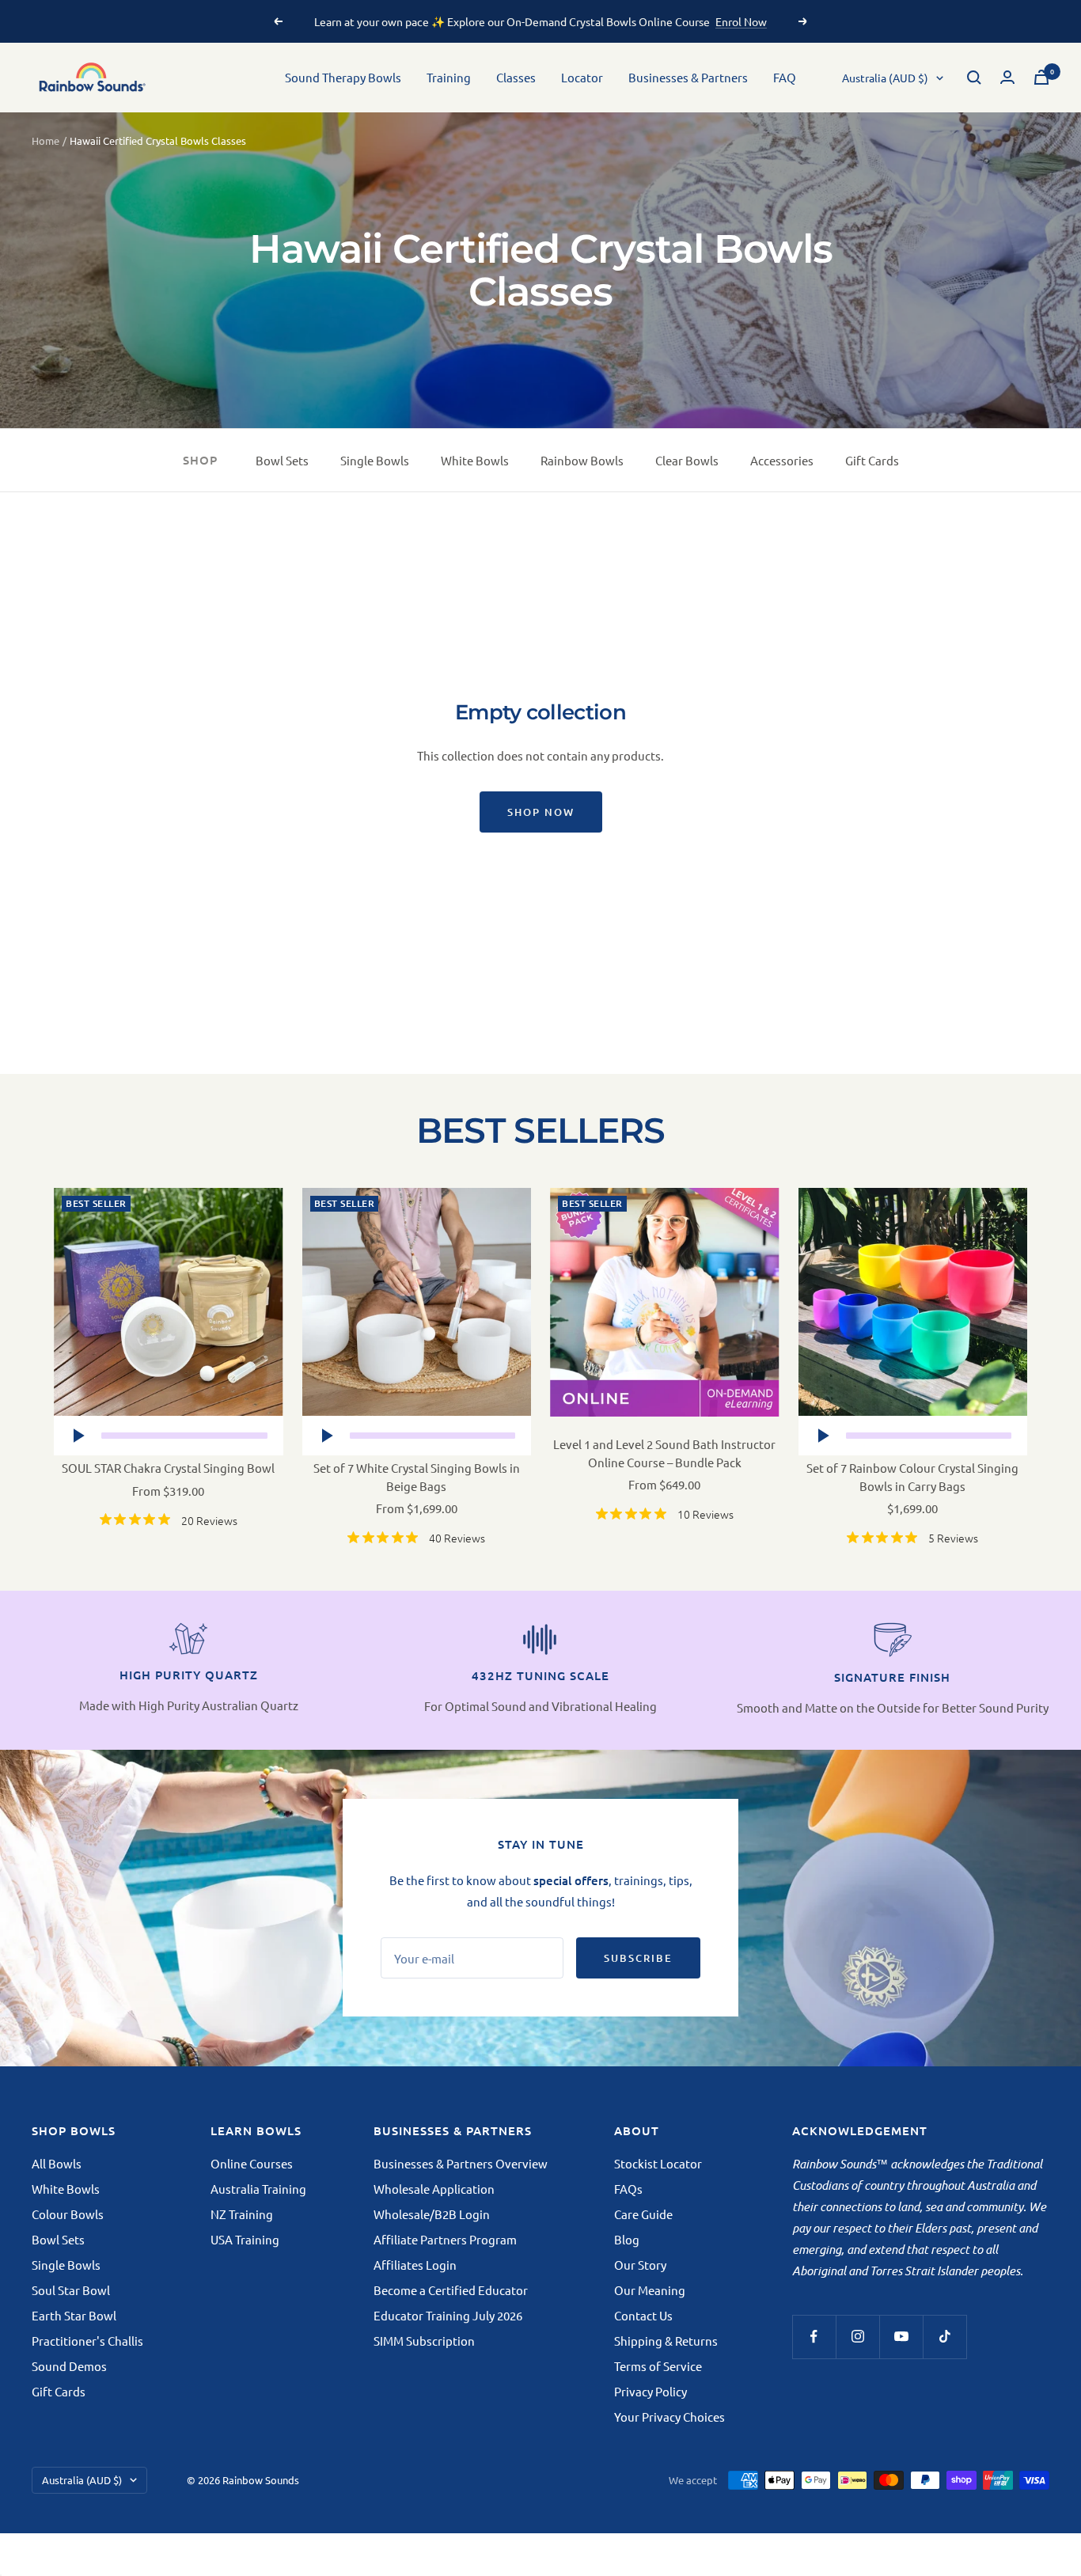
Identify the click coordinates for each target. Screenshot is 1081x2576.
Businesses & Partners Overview (461, 2163)
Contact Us (643, 2315)
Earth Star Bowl (74, 2315)
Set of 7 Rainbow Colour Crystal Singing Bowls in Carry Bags (912, 1477)
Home (46, 140)
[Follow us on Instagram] (857, 2337)
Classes (516, 77)
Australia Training (258, 2189)
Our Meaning (650, 2290)
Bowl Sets (282, 460)
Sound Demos (69, 2366)
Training (449, 77)
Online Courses (252, 2163)
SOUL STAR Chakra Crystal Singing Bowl (168, 1468)
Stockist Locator (658, 2163)
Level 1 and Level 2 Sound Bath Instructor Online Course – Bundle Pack (664, 1453)
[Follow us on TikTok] (944, 2337)
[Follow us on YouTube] (901, 2337)
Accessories (782, 460)
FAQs (628, 2189)
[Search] (974, 78)
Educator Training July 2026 (448, 2315)
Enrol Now (741, 21)
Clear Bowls (687, 460)
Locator (582, 77)
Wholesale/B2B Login (432, 2214)
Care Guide (643, 2214)
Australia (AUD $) (885, 78)
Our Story (640, 2265)
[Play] (78, 1436)
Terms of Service (658, 2366)
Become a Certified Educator (451, 2290)
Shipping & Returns (666, 2341)
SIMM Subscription (424, 2341)
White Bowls (475, 460)
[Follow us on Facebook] (814, 2337)
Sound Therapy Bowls (343, 77)
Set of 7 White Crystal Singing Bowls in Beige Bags (417, 1477)
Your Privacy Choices (669, 2417)
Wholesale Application (434, 2189)
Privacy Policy (650, 2391)
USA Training (245, 2239)
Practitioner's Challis (87, 2341)
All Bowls (57, 2163)
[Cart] (1041, 77)
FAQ (785, 77)
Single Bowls (375, 460)
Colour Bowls (68, 2214)
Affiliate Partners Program (445, 2239)
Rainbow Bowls (582, 460)
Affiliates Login (415, 2265)
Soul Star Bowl (71, 2290)
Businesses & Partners (688, 77)
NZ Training (242, 2214)
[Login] (1007, 77)
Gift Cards (872, 460)
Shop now (541, 812)
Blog (627, 2239)
